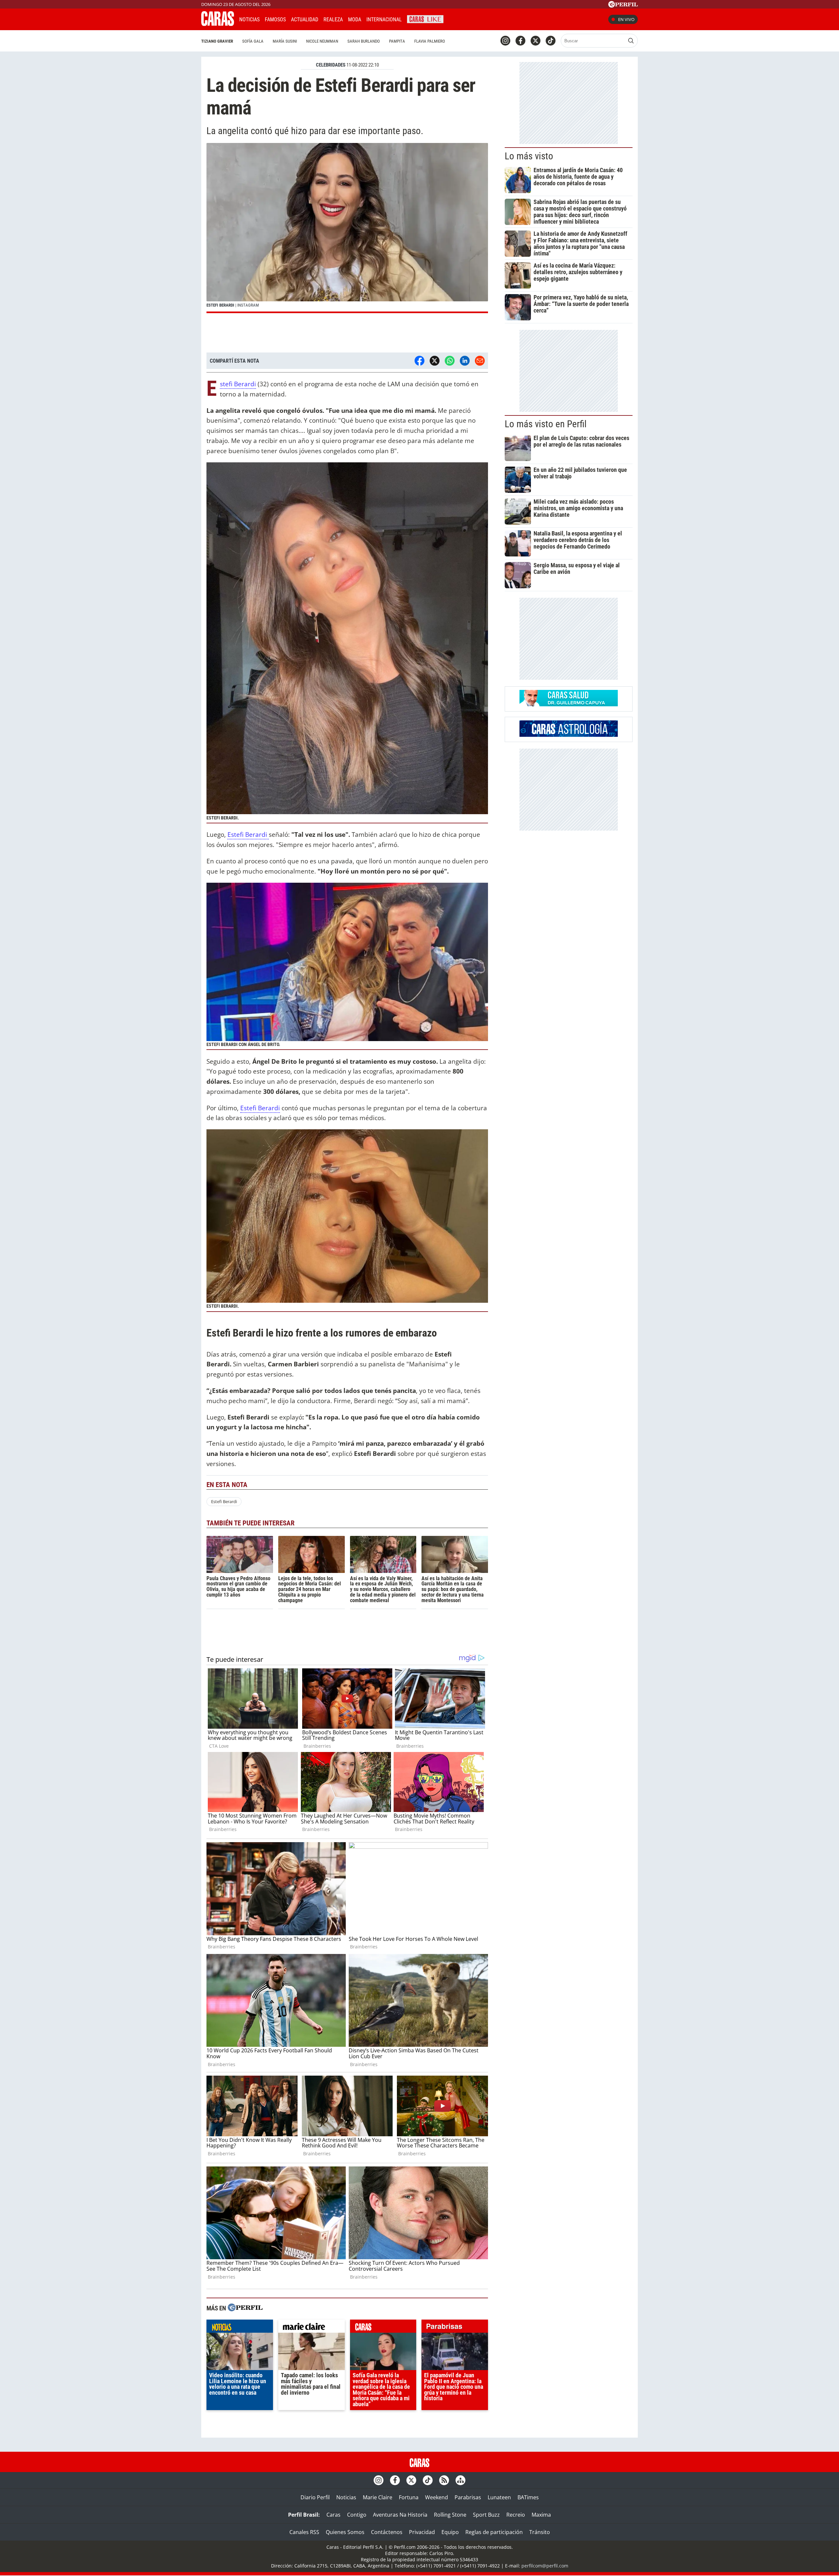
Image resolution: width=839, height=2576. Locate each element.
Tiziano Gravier (217, 41)
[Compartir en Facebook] (419, 361)
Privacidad (422, 2532)
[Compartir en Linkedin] (465, 361)
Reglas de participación (494, 2532)
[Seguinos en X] (536, 41)
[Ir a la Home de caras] (218, 24)
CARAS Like (425, 19)
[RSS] (444, 2480)
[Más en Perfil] (245, 2308)
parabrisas (455, 2328)
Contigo (357, 2515)
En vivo (626, 19)
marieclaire (312, 2328)
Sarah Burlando (364, 41)
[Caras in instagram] (505, 41)
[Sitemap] (460, 2480)
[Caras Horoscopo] (569, 735)
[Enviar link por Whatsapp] (450, 361)
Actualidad (305, 20)
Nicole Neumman (322, 41)
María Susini (285, 41)
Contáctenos (387, 2532)
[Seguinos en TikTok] (551, 41)
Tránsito (540, 2532)
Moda (355, 20)
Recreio (516, 2515)
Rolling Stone (450, 2515)
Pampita (397, 41)
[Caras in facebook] (520, 41)
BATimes (528, 2497)
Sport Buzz (486, 2515)
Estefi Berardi (238, 384)
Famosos (275, 20)
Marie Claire (378, 2497)
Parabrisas (468, 2497)
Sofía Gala (253, 41)
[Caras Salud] (569, 704)
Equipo (450, 2532)
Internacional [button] (384, 20)
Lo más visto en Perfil (546, 424)
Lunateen (499, 2497)
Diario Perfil (315, 2497)
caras (383, 2328)
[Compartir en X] (435, 361)
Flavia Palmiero (430, 41)
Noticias (249, 20)
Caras (333, 2515)
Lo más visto (529, 156)
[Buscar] (631, 41)
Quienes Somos (345, 2532)
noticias (240, 2328)
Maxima (541, 2515)
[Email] (480, 361)
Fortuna (409, 2497)
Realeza (333, 20)
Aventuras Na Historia (400, 2515)
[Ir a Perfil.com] (623, 6)
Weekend (437, 2497)
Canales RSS (304, 2532)
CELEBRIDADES (331, 65)
